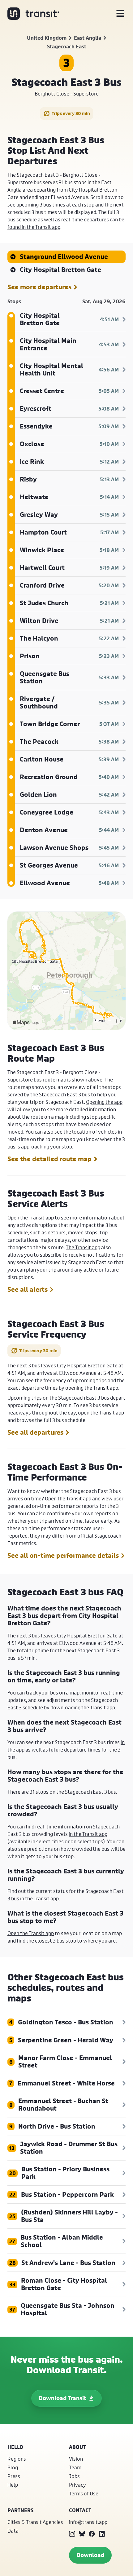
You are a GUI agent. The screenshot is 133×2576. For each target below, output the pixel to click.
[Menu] (120, 14)
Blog (13, 2467)
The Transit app (83, 1247)
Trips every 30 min (71, 113)
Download (90, 2555)
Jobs (74, 2476)
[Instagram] (72, 2534)
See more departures (39, 287)
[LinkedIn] (102, 2534)
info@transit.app (88, 2522)
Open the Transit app (31, 1217)
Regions (17, 2459)
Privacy (77, 2485)
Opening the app (104, 1102)
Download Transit (62, 2398)
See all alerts (28, 1290)
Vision (76, 2459)
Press (14, 2476)
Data (13, 2531)
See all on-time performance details (63, 1556)
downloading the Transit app (83, 1707)
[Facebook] (92, 2534)
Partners (20, 2510)
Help (13, 2485)
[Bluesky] (82, 2534)
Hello (15, 2447)
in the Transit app (88, 1834)
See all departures (35, 1432)
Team (75, 2467)
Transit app (106, 1388)
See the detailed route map (49, 1159)
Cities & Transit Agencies (35, 2522)
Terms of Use (84, 2493)
